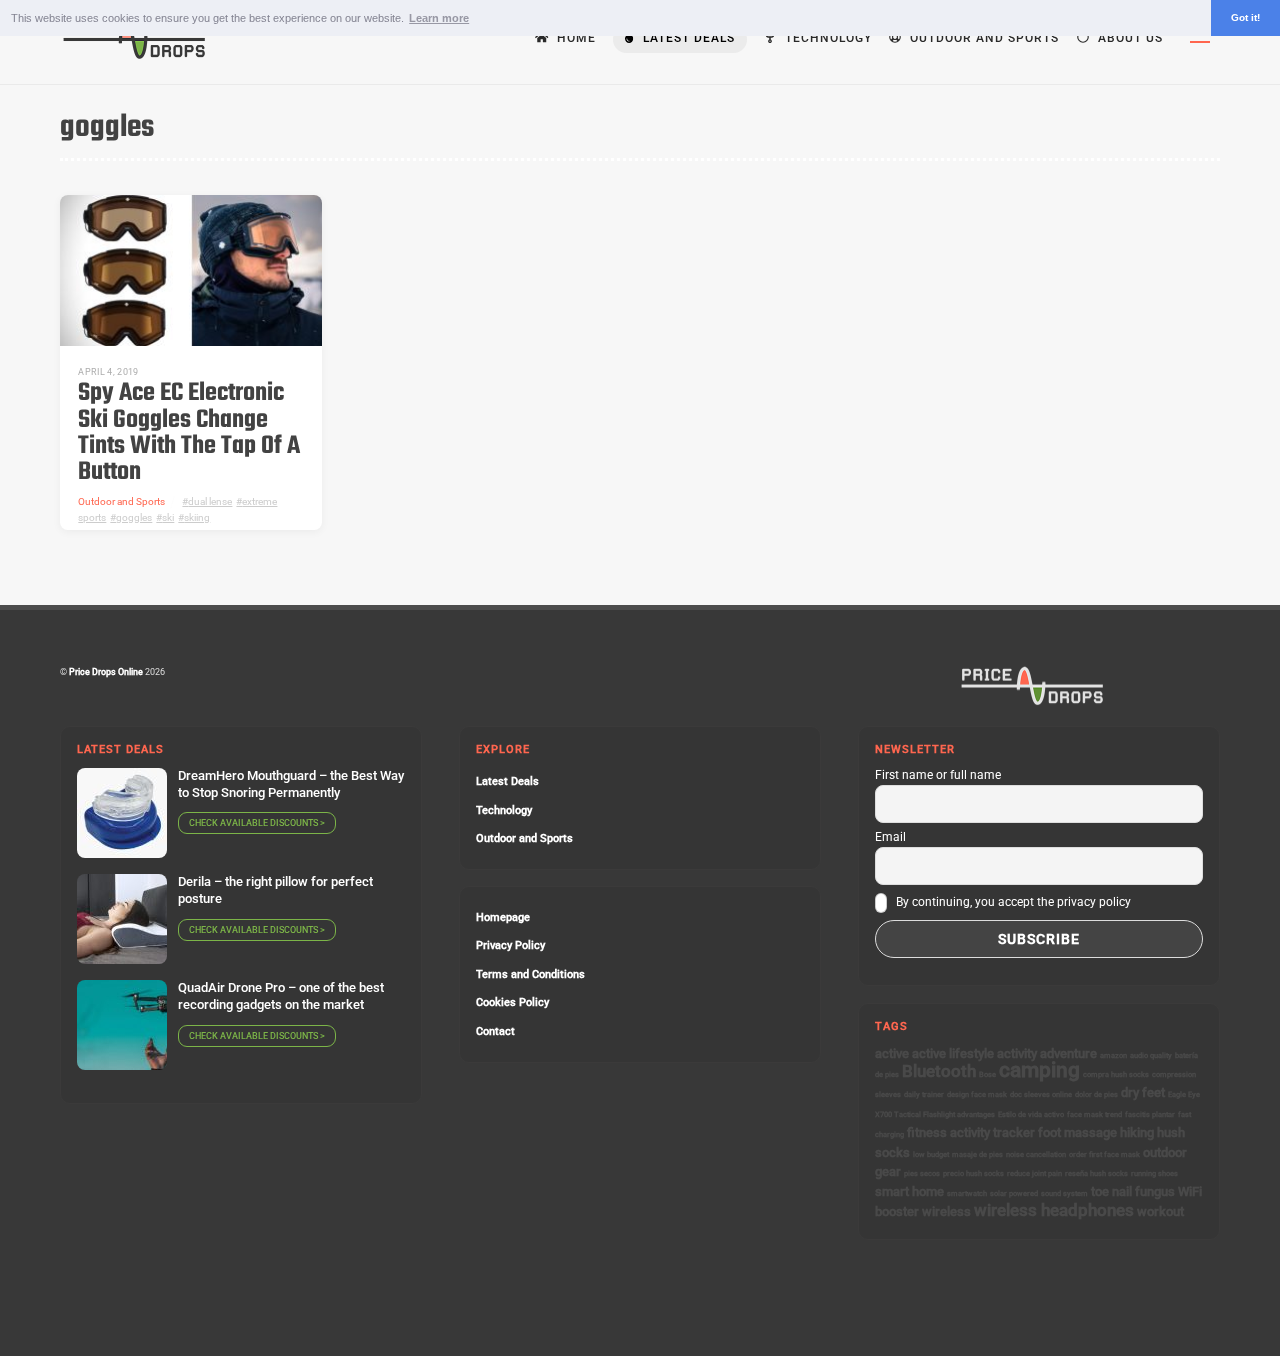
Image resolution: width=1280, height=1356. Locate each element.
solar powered (1014, 1193)
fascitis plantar (1150, 1114)
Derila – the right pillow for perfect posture (275, 890)
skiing (197, 517)
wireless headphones (1054, 1210)
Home (574, 38)
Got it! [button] (1245, 17)
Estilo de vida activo (1031, 1114)
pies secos (922, 1173)
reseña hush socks (1096, 1173)
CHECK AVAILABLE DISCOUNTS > (257, 823)
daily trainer (924, 1094)
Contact (495, 1031)
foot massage (1077, 1132)
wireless (946, 1211)
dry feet (1143, 1092)
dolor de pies (1096, 1094)
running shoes (1154, 1173)
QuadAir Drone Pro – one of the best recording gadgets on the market (281, 996)
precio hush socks (973, 1173)
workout (1160, 1211)
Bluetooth (939, 1071)
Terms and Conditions (530, 974)
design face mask (977, 1094)
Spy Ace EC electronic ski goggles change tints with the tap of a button (189, 433)
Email (890, 837)
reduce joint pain (1034, 1173)
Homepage (503, 917)
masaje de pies (977, 1154)
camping (1039, 1070)
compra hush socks (1116, 1074)
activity (1017, 1053)
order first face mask (1104, 1154)
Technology (826, 38)
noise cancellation (1036, 1154)
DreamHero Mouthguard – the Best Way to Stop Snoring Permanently (291, 784)
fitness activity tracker (971, 1132)
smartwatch (967, 1193)
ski (168, 517)
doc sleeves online (1041, 1094)
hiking (1137, 1132)
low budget (931, 1154)
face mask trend (1094, 1114)
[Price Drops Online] (135, 55)
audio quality (1151, 1055)
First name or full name (938, 775)
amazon (1113, 1055)
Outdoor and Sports (982, 38)
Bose (987, 1074)
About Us (1128, 38)
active (892, 1053)
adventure (1068, 1053)
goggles (134, 517)
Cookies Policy (512, 1002)
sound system (1064, 1193)
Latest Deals (687, 38)
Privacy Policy (510, 945)
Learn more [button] (439, 18)
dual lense (210, 501)
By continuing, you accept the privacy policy (1012, 902)
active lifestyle (953, 1053)
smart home (909, 1191)
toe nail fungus (1133, 1191)
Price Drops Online (106, 671)
